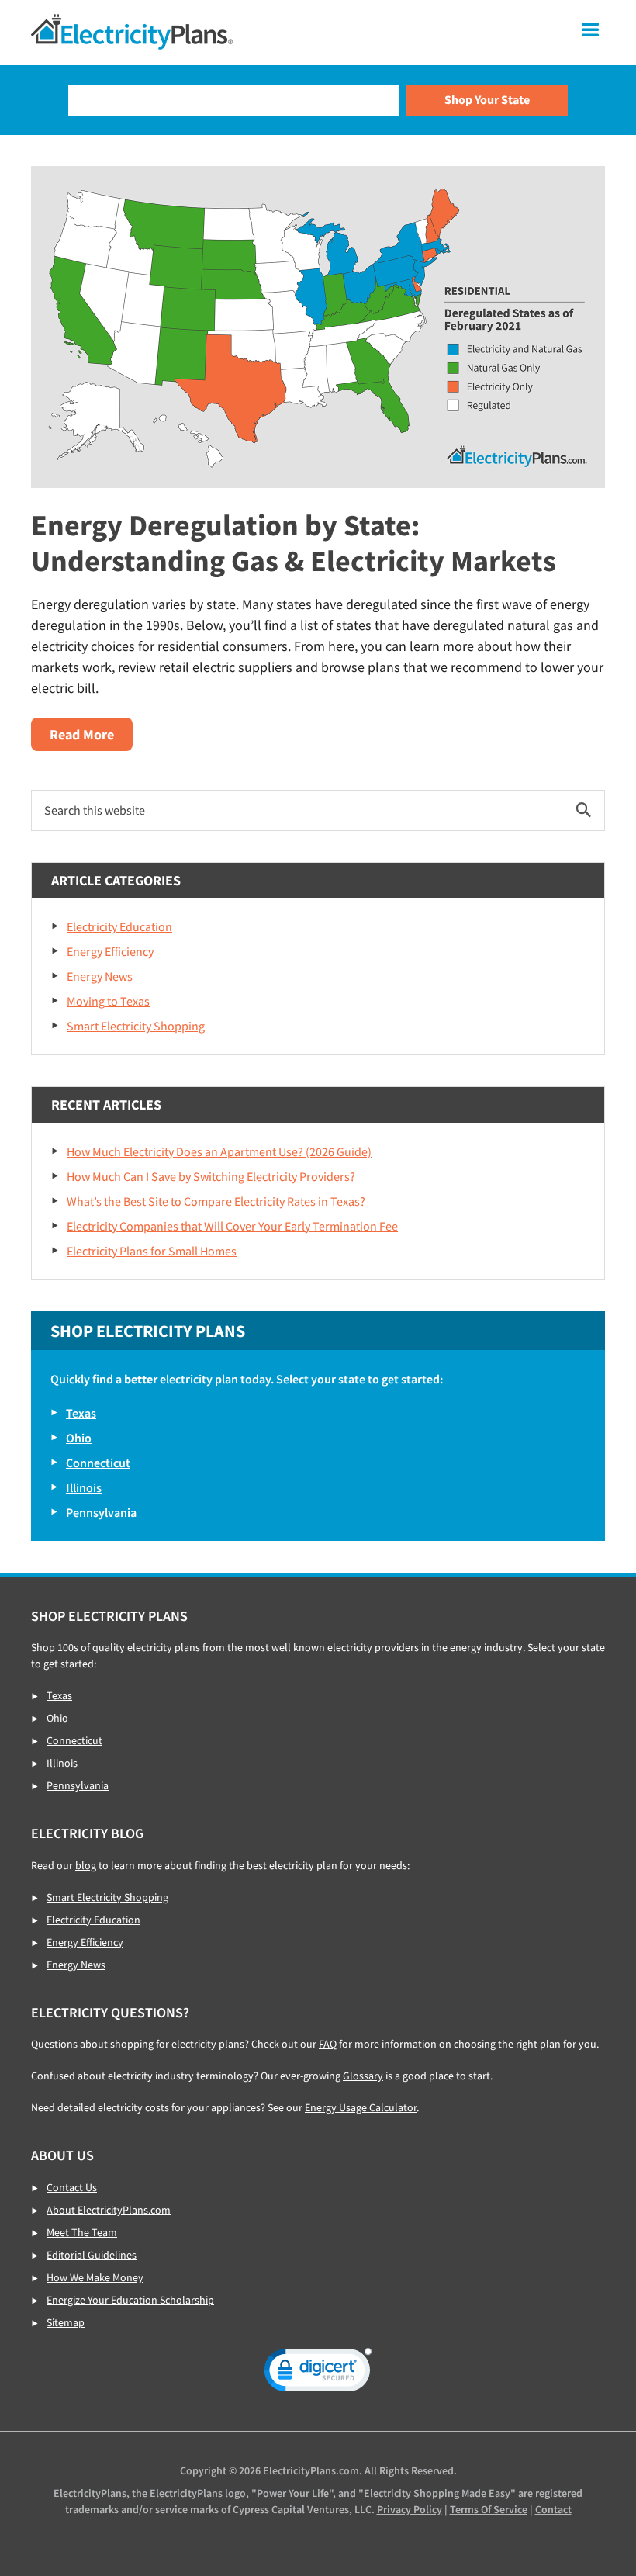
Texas (81, 1413)
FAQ (328, 2044)
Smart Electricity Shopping (136, 1026)
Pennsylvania (101, 1512)
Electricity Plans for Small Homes (152, 1251)
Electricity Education (119, 926)
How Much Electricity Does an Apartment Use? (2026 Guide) (219, 1151)
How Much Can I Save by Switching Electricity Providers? (211, 1176)
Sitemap (66, 2322)
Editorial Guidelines (92, 2255)
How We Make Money (95, 2277)
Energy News (100, 976)
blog (86, 1865)
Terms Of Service (489, 2509)
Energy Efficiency (110, 951)
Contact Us (72, 2187)
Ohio (79, 1438)
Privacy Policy (410, 2509)
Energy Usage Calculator (361, 2107)
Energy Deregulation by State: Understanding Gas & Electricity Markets (294, 543)
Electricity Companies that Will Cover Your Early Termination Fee (232, 1226)
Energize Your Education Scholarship (130, 2300)
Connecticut (98, 1463)
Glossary (363, 2076)
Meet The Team (82, 2232)
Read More (91, 738)
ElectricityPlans (132, 32)
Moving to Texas (108, 1001)
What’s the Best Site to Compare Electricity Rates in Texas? (216, 1201)
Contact (553, 2509)
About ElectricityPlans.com (109, 2210)
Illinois (84, 1487)
